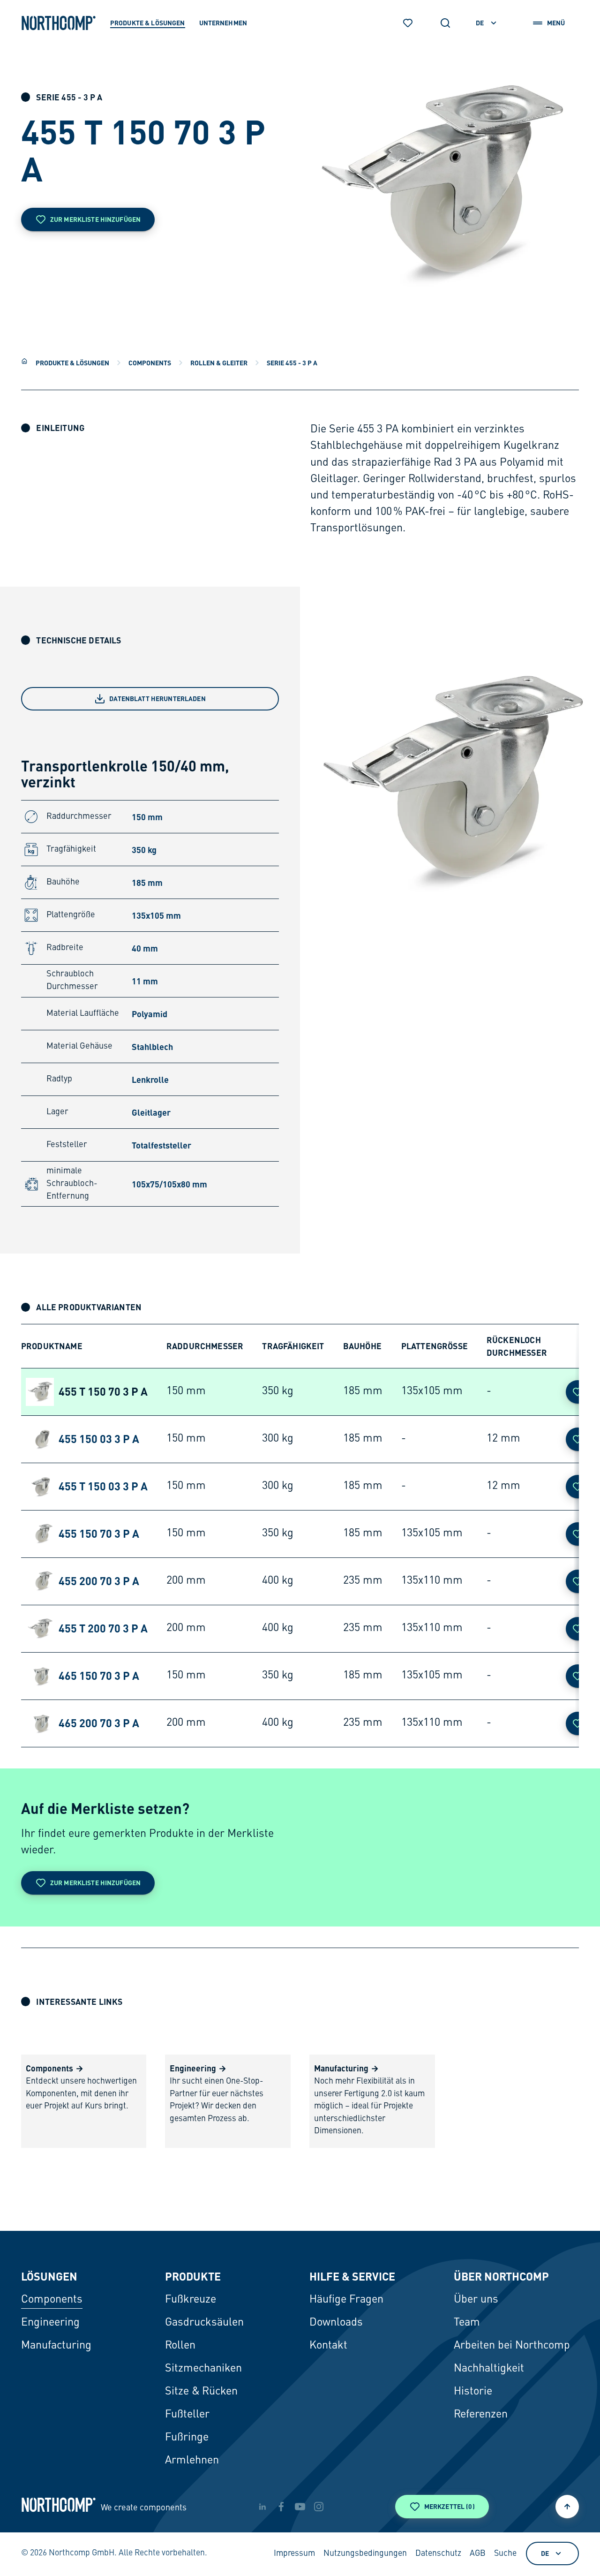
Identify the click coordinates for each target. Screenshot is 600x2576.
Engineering (50, 2323)
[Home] (24, 361)
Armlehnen (192, 2461)
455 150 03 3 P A (99, 1439)
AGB (478, 2554)
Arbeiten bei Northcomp (512, 2346)
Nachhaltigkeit (489, 2369)
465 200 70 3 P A (99, 1723)
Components (150, 363)
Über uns (476, 2300)
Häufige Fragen (346, 2300)
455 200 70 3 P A (99, 1581)
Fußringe (187, 2438)
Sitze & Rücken (201, 2392)
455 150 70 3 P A (99, 1534)
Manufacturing (56, 2346)
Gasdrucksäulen (204, 2323)
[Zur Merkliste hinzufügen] (577, 1392)
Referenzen (481, 2415)
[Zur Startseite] (59, 23)
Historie (473, 2392)
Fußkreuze (191, 2300)
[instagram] (319, 2507)
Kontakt (328, 2346)
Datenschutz (438, 2554)
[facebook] (281, 2507)
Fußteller (187, 2415)
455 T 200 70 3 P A (103, 1628)
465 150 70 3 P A (99, 1676)
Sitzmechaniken (203, 2369)
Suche (505, 2554)
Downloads (336, 2323)
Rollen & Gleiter (219, 363)
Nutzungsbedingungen (365, 2554)
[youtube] (300, 2507)
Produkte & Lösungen (72, 363)
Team (467, 2323)
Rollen (180, 2346)
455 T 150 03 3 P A (103, 1486)
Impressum (294, 2554)
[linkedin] (262, 2507)
